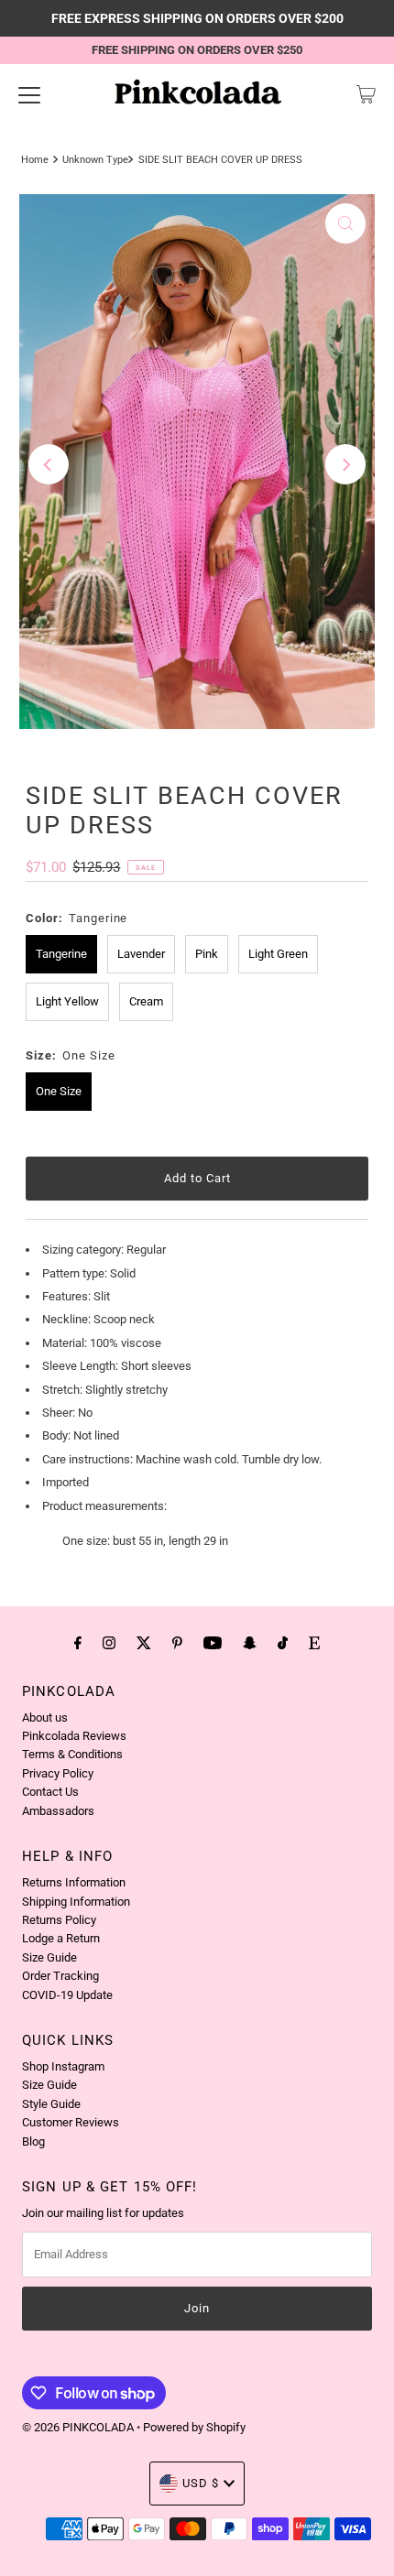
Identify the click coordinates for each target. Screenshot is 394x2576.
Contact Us (50, 1792)
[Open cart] (366, 94)
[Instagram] (109, 1643)
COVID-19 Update (67, 1995)
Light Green (278, 954)
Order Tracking (60, 1976)
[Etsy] (314, 1643)
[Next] (345, 464)
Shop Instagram (63, 2066)
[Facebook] (78, 1643)
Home (35, 159)
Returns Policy (59, 1920)
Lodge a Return (61, 1938)
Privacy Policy (58, 1773)
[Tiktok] (283, 1643)
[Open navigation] (29, 94)
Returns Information (74, 1882)
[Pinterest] (177, 1643)
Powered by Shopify (194, 2427)
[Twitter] (144, 1643)
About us (45, 1717)
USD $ (201, 2483)
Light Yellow (67, 1001)
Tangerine (61, 954)
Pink (207, 954)
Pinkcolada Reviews (74, 1736)
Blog (33, 2141)
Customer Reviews (71, 2122)
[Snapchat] (250, 1643)
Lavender (141, 954)
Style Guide (51, 2104)
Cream (146, 1001)
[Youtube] (213, 1643)
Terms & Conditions (72, 1754)
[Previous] (49, 464)
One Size (59, 1091)
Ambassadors (58, 1811)
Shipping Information (76, 1902)
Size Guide (49, 1957)
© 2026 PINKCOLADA (79, 2427)
